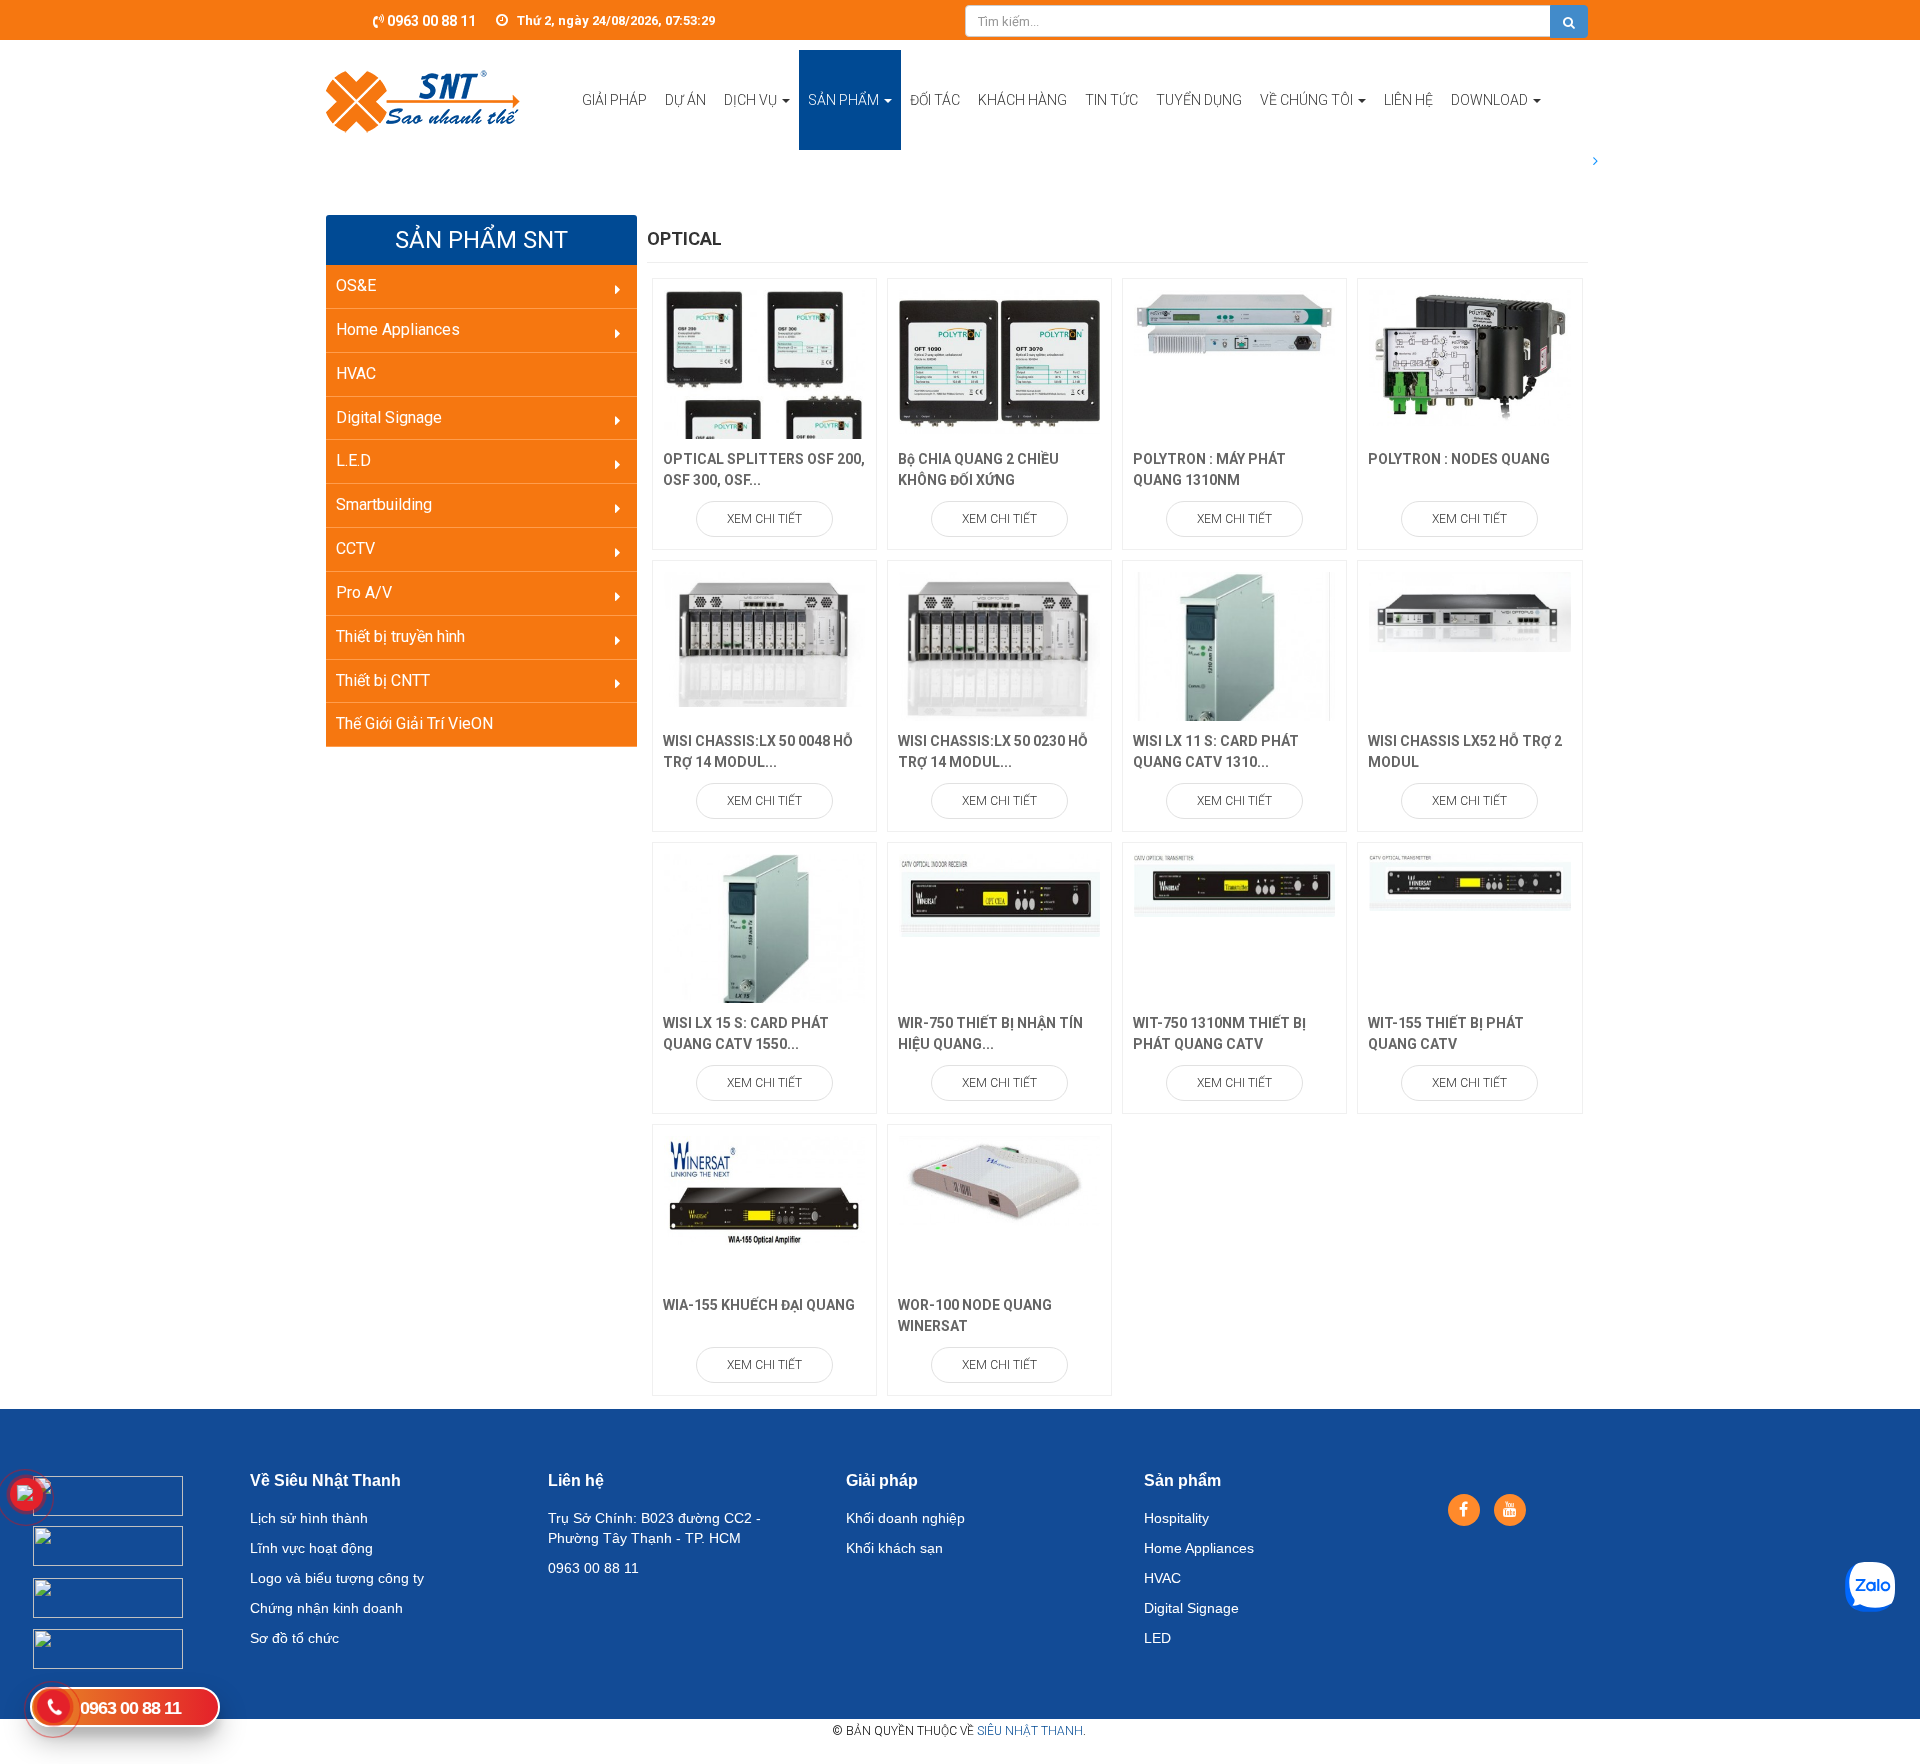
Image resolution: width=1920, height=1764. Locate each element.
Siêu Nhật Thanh (1030, 1731)
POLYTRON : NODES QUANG (1459, 459)
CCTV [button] (355, 548)
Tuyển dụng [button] (1199, 100)
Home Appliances (1199, 1548)
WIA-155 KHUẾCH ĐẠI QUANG (759, 1305)
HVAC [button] (356, 373)
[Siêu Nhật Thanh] (423, 100)
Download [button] (1491, 100)
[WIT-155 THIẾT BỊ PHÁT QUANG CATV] (1469, 881)
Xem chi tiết (764, 519)
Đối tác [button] (935, 100)
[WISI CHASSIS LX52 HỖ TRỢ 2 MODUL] (1469, 611)
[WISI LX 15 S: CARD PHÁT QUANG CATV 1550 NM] (764, 937)
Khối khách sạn (894, 1548)
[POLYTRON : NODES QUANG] (1469, 356)
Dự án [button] (685, 100)
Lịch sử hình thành (309, 1518)
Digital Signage (1191, 1608)
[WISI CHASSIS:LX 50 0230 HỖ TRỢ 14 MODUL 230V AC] (999, 645)
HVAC (1162, 1578)
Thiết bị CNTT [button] (383, 680)
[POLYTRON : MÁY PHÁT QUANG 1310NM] (1234, 322)
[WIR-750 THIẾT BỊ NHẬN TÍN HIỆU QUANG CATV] (999, 894)
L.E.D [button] (353, 460)
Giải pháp (882, 1480)
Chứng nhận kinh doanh (326, 1608)
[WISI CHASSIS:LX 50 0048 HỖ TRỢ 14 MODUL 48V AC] (764, 638)
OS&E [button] (356, 285)
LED (1157, 1638)
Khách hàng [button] (1022, 100)
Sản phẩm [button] (845, 100)
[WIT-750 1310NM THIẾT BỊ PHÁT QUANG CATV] (1234, 884)
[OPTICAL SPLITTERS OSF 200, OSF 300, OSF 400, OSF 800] (764, 392)
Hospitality (1176, 1518)
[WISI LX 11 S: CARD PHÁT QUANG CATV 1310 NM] (1234, 666)
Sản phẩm (1182, 1480)
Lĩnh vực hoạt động (311, 1548)
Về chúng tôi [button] (1308, 100)
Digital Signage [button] (389, 417)
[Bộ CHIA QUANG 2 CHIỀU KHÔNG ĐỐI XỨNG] (999, 361)
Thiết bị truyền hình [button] (400, 636)
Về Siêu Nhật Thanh (325, 1480)
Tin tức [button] (1111, 100)
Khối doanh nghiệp (905, 1518)
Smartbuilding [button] (384, 504)
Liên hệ (576, 1480)
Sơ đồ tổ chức (294, 1638)
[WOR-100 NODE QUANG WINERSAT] (999, 1180)
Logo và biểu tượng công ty (337, 1578)
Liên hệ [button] (1408, 100)
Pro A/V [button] (364, 592)
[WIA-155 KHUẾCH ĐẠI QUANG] (764, 1189)
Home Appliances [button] (398, 329)
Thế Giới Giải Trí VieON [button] (414, 723)
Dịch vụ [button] (752, 100)
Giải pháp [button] (614, 100)
